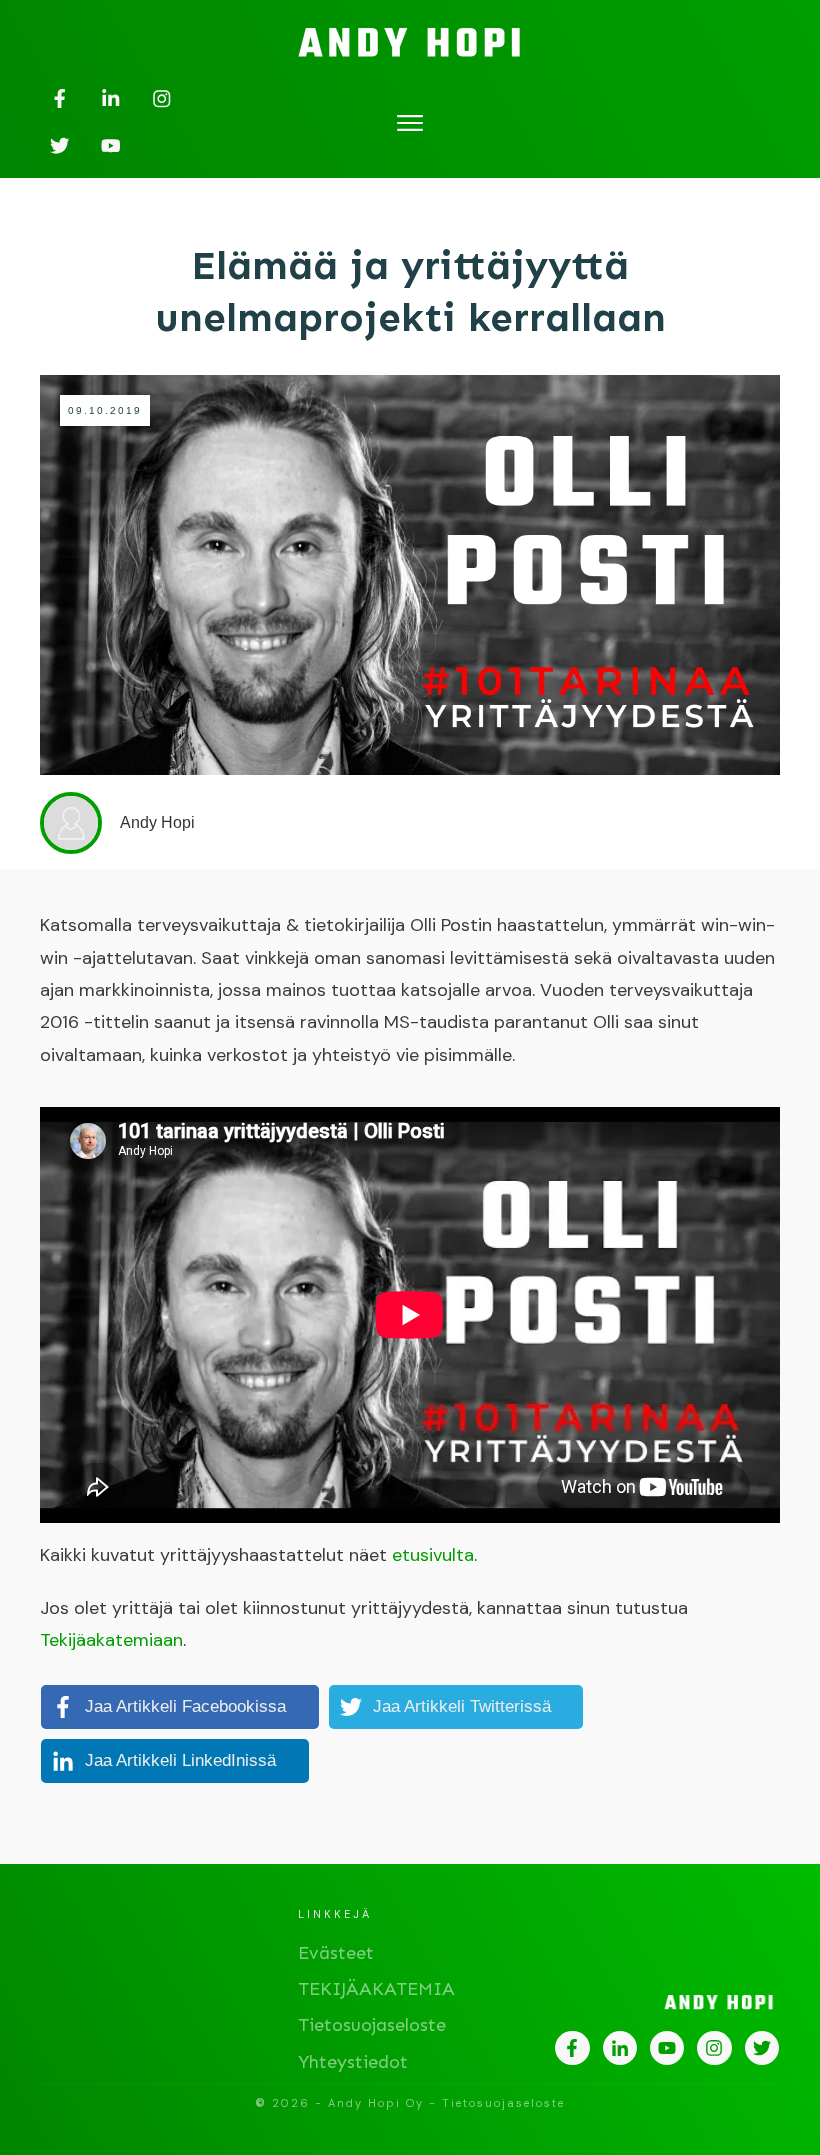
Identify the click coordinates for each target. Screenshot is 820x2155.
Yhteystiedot (353, 2062)
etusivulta (433, 1555)
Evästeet (336, 1953)
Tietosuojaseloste (372, 2025)
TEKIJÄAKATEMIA (376, 1989)
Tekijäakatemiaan (111, 1640)
